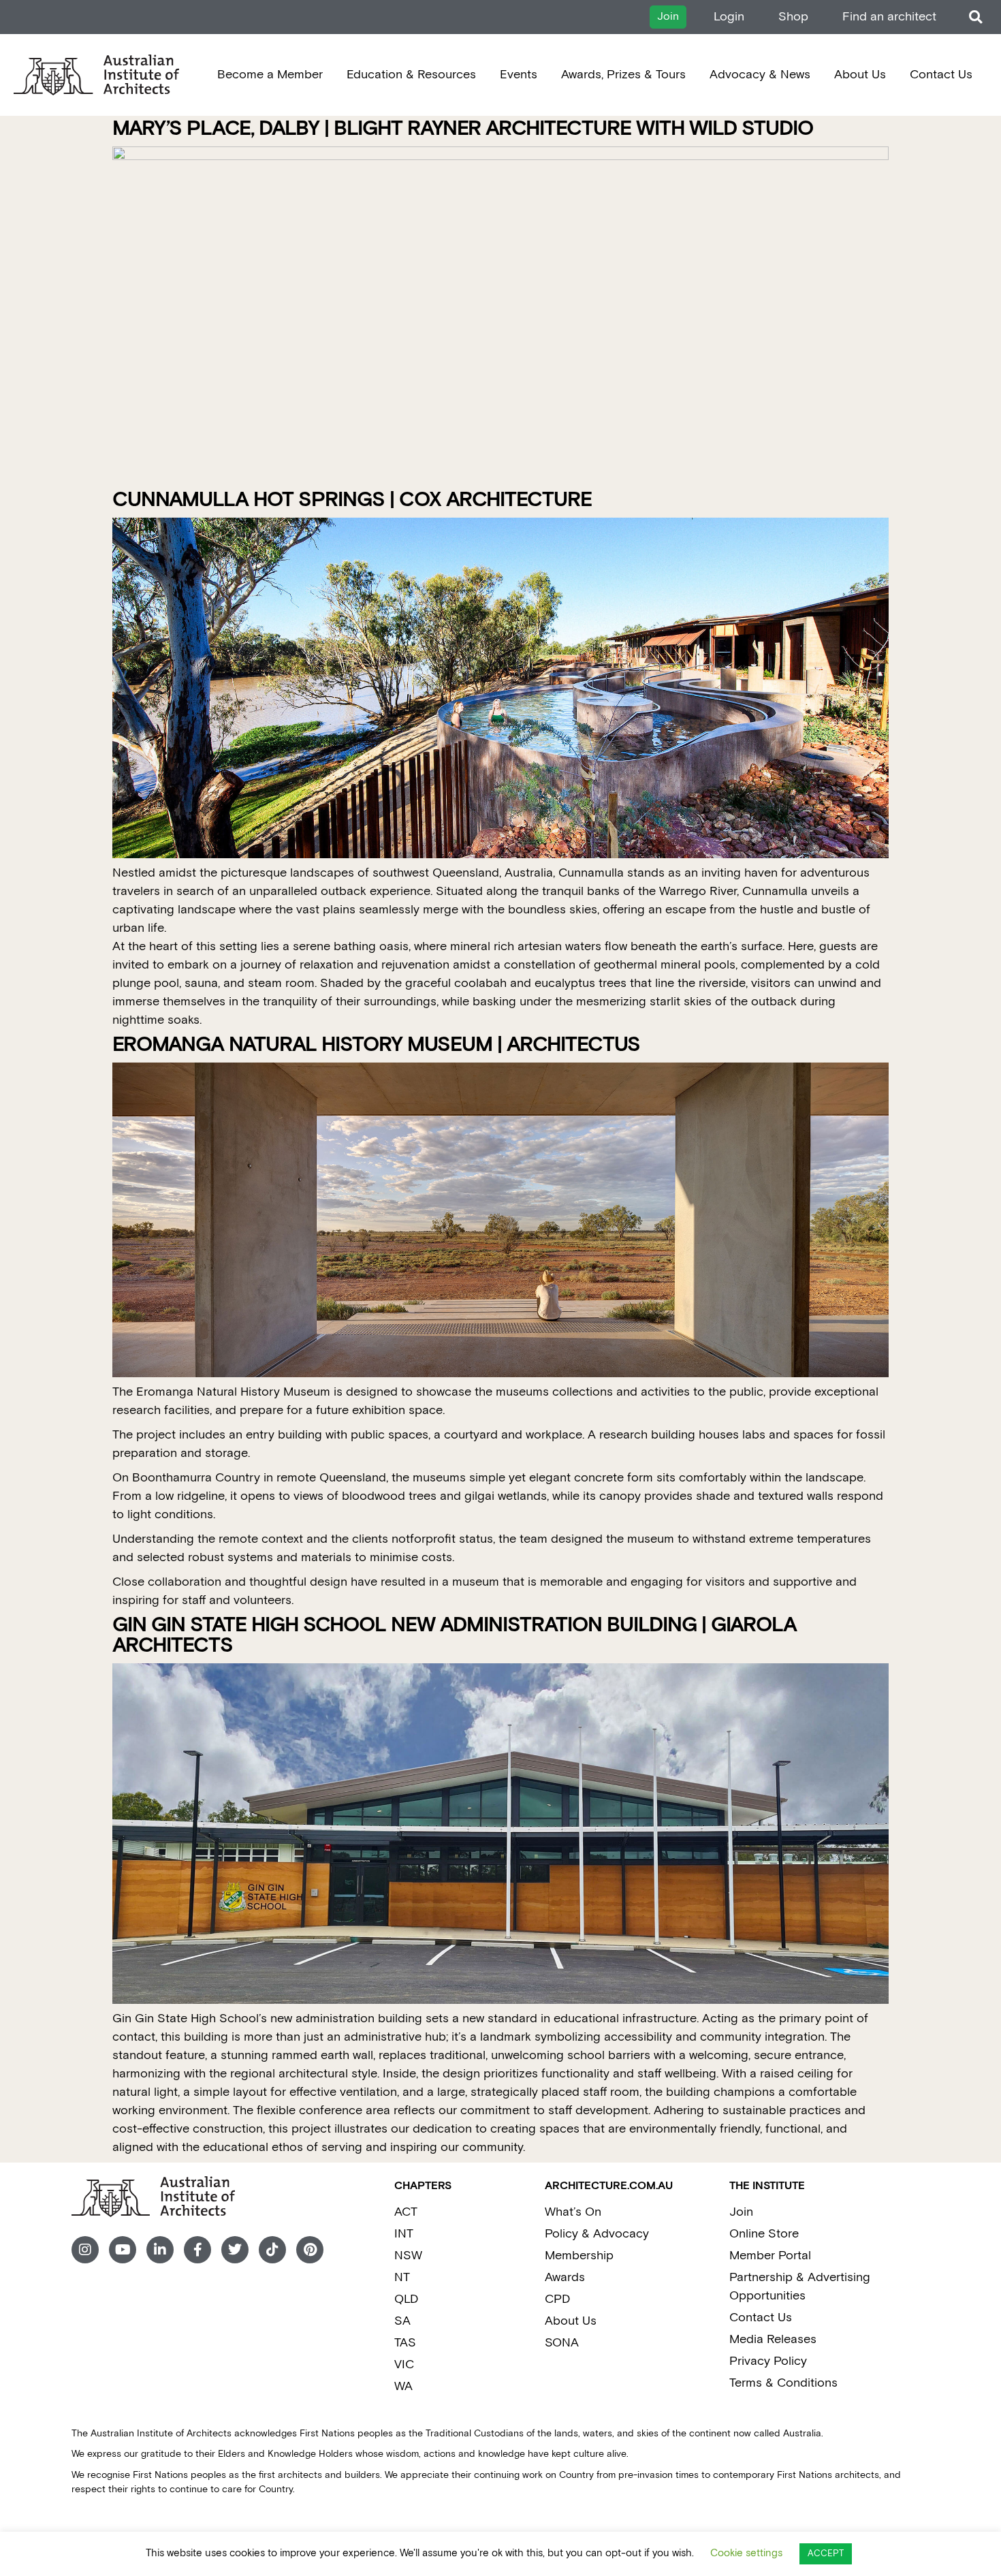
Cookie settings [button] (746, 2553)
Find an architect (889, 17)
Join (741, 2212)
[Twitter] (235, 2250)
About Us (860, 75)
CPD (557, 2299)
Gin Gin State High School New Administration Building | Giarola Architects (455, 1636)
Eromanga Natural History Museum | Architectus (376, 1045)
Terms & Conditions (783, 2383)
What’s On (573, 2212)
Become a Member (270, 75)
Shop (793, 17)
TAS (405, 2343)
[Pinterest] (310, 2250)
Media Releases (773, 2339)
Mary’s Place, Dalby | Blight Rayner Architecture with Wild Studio (463, 129)
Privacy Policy (768, 2361)
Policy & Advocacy (597, 2234)
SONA (562, 2343)
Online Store (764, 2234)
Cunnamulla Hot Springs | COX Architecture (352, 500)
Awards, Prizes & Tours (623, 75)
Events (519, 75)
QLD (406, 2299)
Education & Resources (411, 75)
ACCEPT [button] (826, 2554)
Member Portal (770, 2256)
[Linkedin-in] (160, 2250)
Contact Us (941, 75)
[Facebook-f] (197, 2250)
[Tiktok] (272, 2250)
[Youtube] (123, 2250)
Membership (579, 2256)
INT (404, 2234)
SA (402, 2321)
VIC (404, 2365)
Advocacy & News (760, 75)
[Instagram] (85, 2250)
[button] (975, 17)
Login (729, 17)
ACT (406, 2212)
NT (402, 2277)
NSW (408, 2256)
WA (403, 2386)
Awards (565, 2277)
